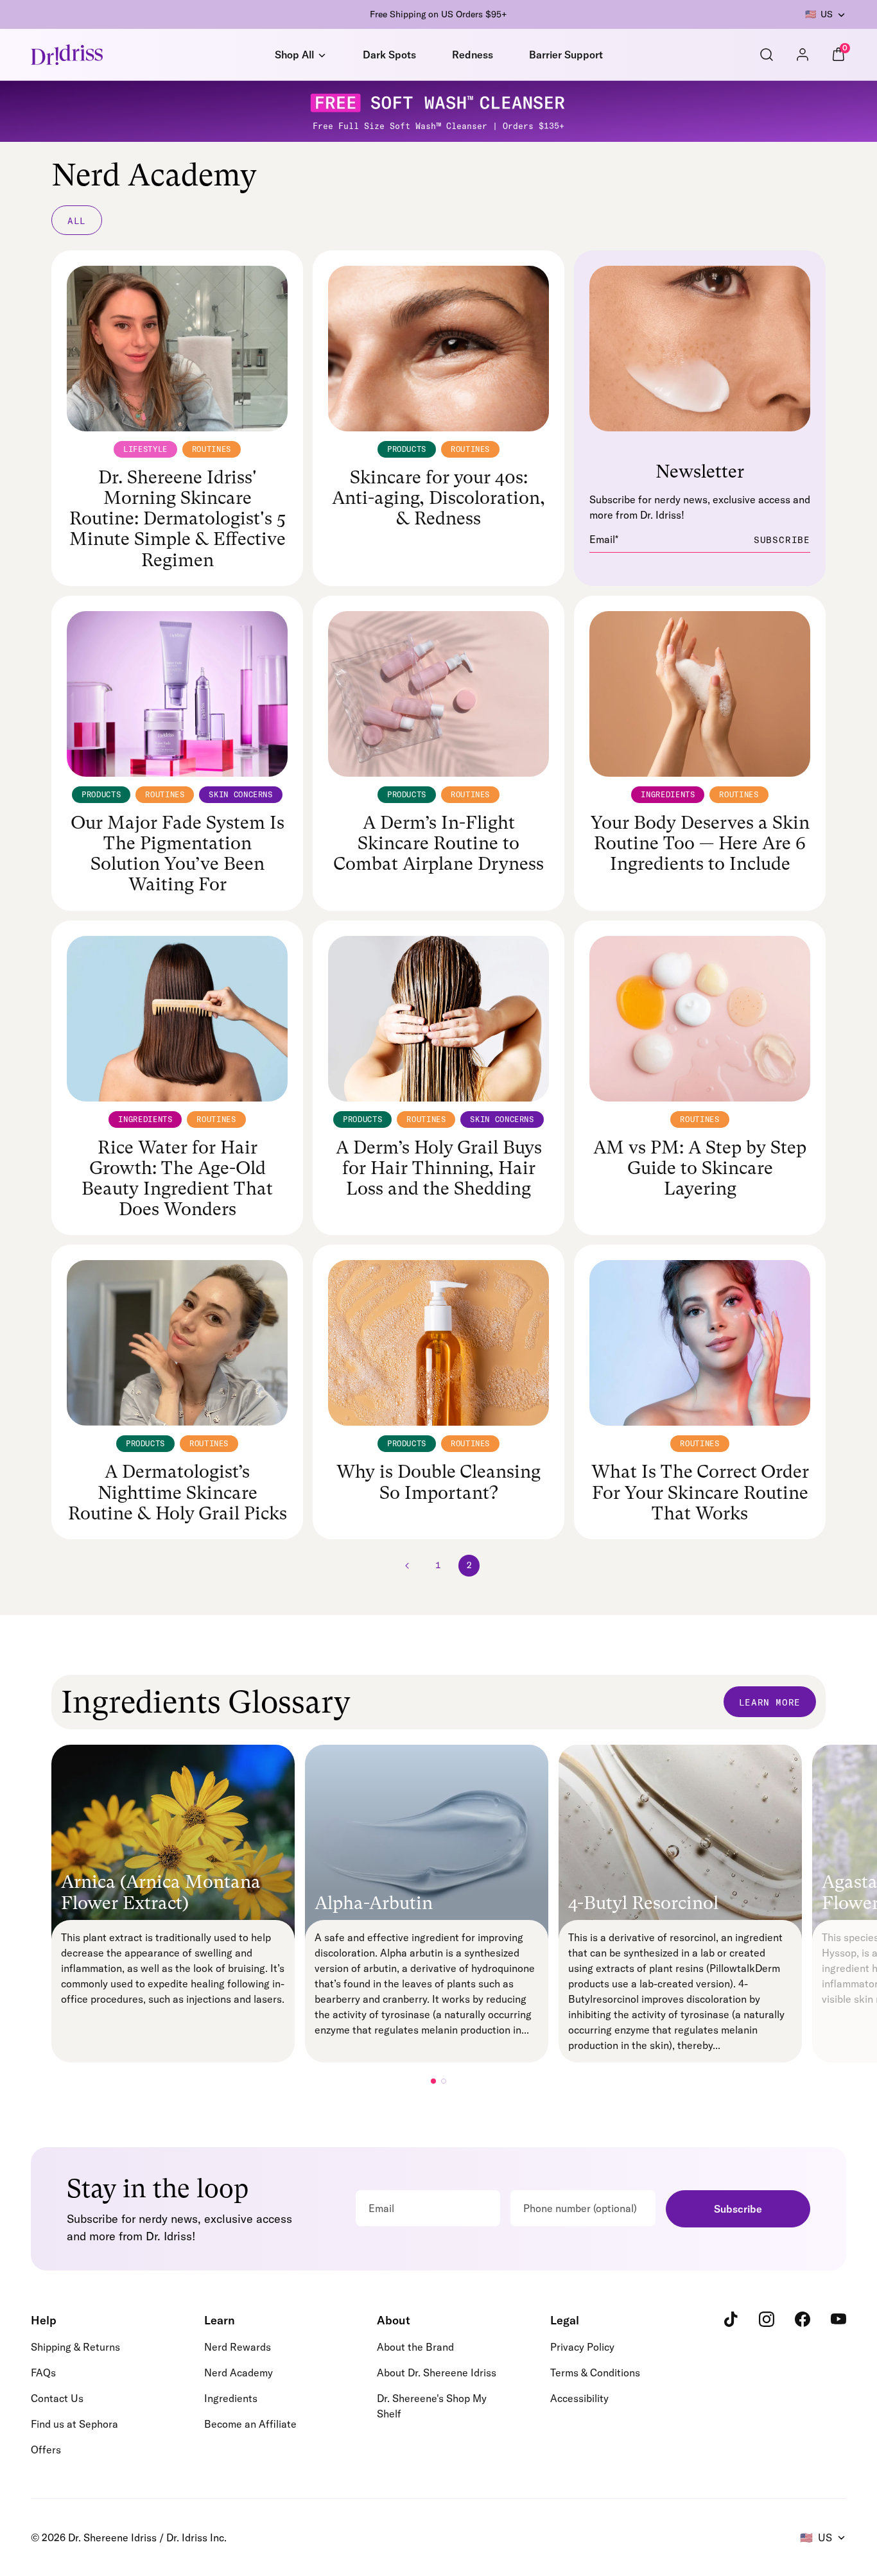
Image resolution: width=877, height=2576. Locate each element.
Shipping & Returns (75, 2347)
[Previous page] (408, 1566)
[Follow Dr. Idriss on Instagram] (767, 2319)
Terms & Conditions (595, 2373)
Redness (473, 55)
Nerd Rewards (238, 2347)
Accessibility (579, 2398)
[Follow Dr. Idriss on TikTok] (731, 2319)
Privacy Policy (582, 2347)
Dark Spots (389, 55)
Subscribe (738, 2209)
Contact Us (57, 2398)
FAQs (43, 2373)
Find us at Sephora (74, 2424)
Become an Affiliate (250, 2424)
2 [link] (469, 1565)
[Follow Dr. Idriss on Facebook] (803, 2319)
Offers (46, 2450)
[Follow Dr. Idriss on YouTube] (838, 2319)
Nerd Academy (239, 2373)
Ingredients (231, 2398)
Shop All (294, 55)
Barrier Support (566, 55)
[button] (433, 2081)
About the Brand (415, 2347)
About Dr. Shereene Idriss (437, 2373)
